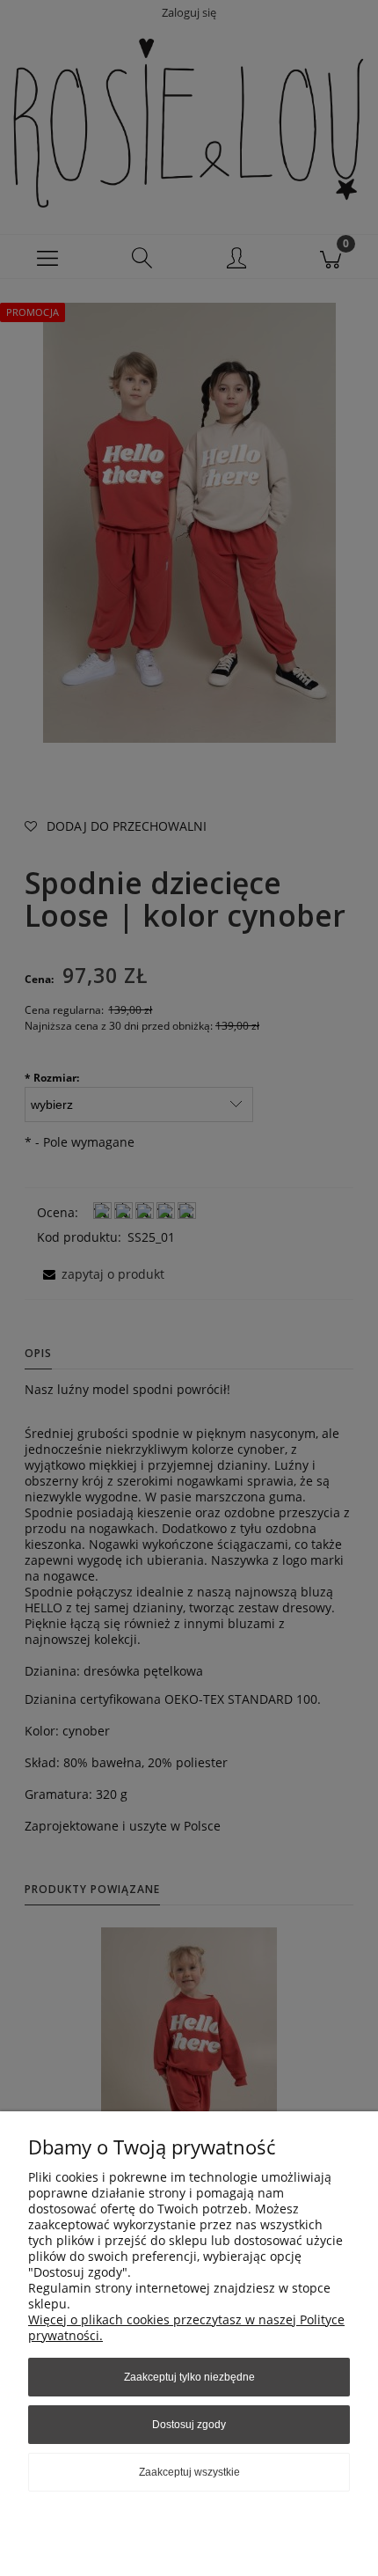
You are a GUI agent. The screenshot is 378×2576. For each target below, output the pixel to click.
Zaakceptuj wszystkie (189, 2472)
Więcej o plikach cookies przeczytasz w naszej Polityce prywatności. (186, 2327)
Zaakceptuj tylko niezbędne (189, 2377)
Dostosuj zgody (189, 2425)
